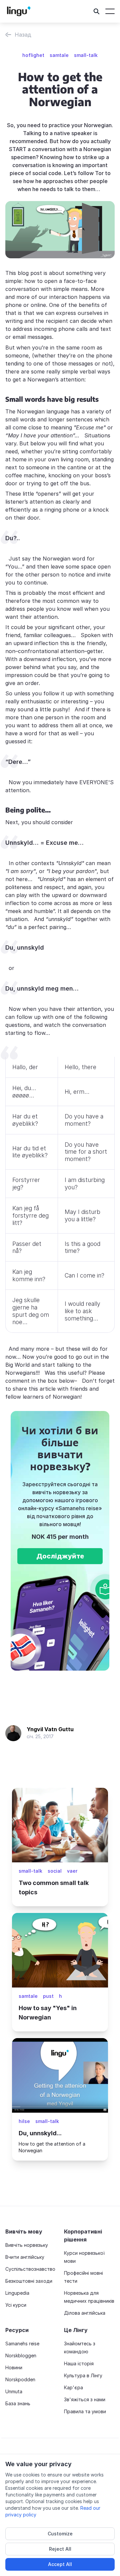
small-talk (86, 55)
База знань (18, 2403)
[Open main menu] (110, 11)
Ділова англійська (85, 2313)
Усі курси (16, 2305)
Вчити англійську (25, 2257)
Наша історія (79, 2363)
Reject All (60, 2549)
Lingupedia (17, 2293)
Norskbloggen (21, 2355)
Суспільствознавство (30, 2269)
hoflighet (33, 55)
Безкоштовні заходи (29, 2281)
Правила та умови (85, 2411)
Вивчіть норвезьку (27, 2245)
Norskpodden (20, 2379)
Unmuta (14, 2391)
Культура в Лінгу (83, 2375)
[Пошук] (97, 11)
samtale (59, 55)
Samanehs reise (22, 2343)
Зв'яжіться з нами (85, 2399)
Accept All (60, 2564)
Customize (60, 2534)
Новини (14, 2367)
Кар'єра (73, 2387)
